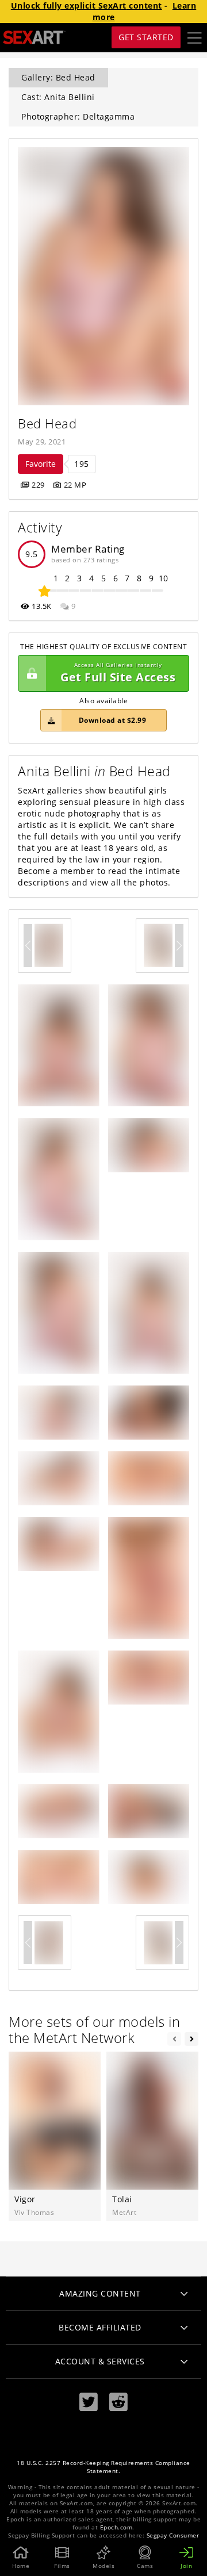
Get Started (146, 37)
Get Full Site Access (118, 673)
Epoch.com (116, 2527)
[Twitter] (89, 2402)
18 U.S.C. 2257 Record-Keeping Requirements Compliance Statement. (103, 2467)
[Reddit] (118, 2402)
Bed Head (47, 423)
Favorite (41, 464)
